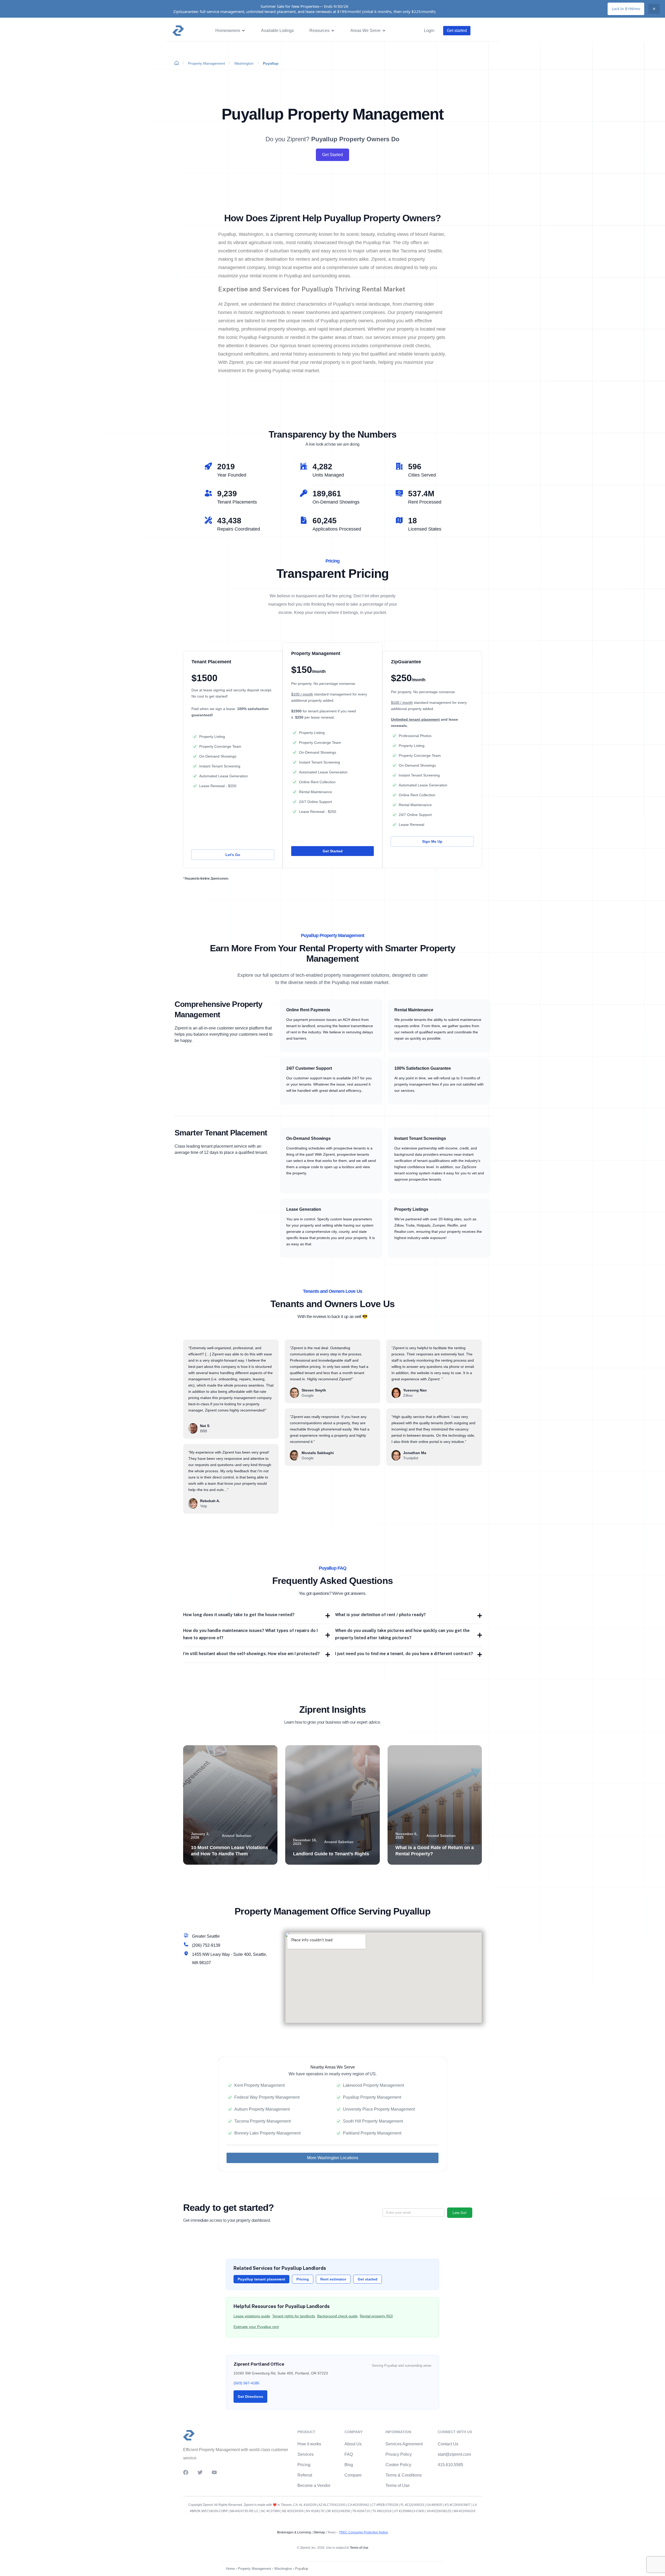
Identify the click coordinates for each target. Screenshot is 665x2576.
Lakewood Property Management (373, 2085)
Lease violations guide (252, 2316)
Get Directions (250, 2397)
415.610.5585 (450, 2465)
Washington (244, 63)
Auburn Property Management (262, 2109)
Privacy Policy (399, 2454)
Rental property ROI (376, 2316)
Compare (353, 2475)
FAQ (349, 2454)
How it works (309, 2444)
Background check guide (337, 2316)
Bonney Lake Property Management (267, 2133)
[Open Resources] (333, 31)
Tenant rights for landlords (294, 2316)
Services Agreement (404, 2444)
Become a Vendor (314, 2485)
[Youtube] (214, 2472)
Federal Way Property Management (267, 2097)
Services (305, 2454)
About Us (353, 2444)
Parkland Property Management (372, 2133)
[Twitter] (200, 2472)
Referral (305, 2475)
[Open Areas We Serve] (384, 31)
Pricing (303, 2279)
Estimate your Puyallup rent (256, 2327)
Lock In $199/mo (626, 9)
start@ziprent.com (454, 2454)
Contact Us (448, 2444)
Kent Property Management (260, 2085)
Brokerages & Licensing (294, 2532)
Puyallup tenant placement (261, 2279)
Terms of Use (398, 2485)
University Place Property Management (379, 2109)
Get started (368, 2279)
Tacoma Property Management (262, 2121)
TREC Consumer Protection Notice (364, 2532)
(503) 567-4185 (246, 2383)
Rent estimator (333, 2279)
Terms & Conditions (404, 2475)
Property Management (207, 63)
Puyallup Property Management (372, 2097)
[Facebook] (186, 2472)
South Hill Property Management (373, 2121)
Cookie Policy (398, 2465)
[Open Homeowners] (243, 31)
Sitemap (319, 2532)
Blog (349, 2465)
